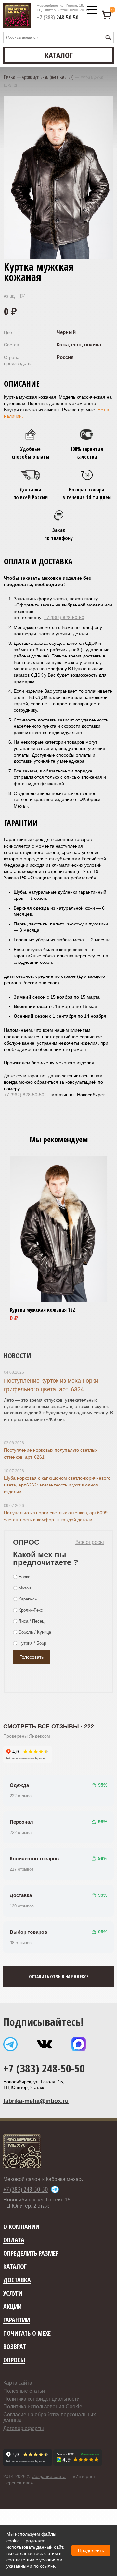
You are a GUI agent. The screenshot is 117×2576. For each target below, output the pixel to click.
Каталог (15, 2267)
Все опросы (90, 1542)
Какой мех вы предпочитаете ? (46, 1558)
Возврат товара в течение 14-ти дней (87, 493)
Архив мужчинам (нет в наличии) (48, 77)
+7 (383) (58, 17)
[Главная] (17, 15)
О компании (21, 2227)
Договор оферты (24, 2428)
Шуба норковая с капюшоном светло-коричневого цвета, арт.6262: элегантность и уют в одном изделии (57, 1485)
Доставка (17, 2280)
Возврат (15, 2347)
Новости (17, 1355)
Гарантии (17, 2320)
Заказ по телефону (58, 534)
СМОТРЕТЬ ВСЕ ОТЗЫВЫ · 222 (49, 1726)
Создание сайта (49, 2476)
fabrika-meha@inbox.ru (36, 2101)
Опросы (14, 2360)
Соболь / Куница (35, 1632)
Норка (24, 1577)
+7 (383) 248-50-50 (44, 2068)
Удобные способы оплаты (31, 453)
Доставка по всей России (31, 493)
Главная (10, 77)
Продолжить (91, 2550)
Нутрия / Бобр (32, 1643)
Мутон (25, 1588)
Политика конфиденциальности (41, 2399)
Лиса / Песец (31, 1621)
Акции (13, 2307)
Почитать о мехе (27, 2334)
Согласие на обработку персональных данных (50, 2417)
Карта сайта (18, 2383)
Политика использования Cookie (43, 2407)
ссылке (47, 2566)
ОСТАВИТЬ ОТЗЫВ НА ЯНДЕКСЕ (59, 1977)
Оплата (14, 2240)
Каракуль (28, 1599)
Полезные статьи (24, 2391)
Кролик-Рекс (31, 1610)
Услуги (13, 2294)
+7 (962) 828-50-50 (64, 618)
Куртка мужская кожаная (38, 1310)
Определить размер (31, 2254)
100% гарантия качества (87, 453)
